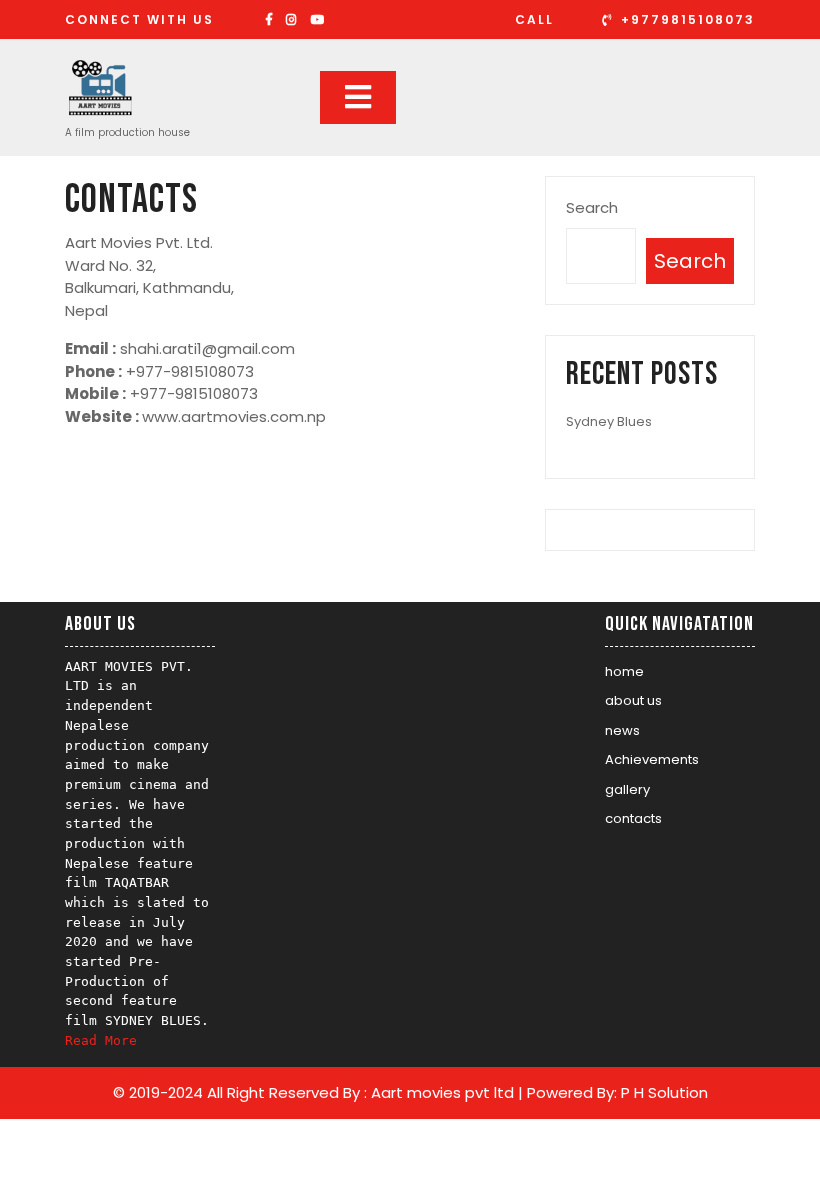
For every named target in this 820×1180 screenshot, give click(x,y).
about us (633, 700)
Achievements (652, 759)
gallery (627, 789)
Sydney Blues (609, 421)
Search (592, 207)
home (624, 671)
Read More (101, 1040)
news (622, 730)
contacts (633, 818)
